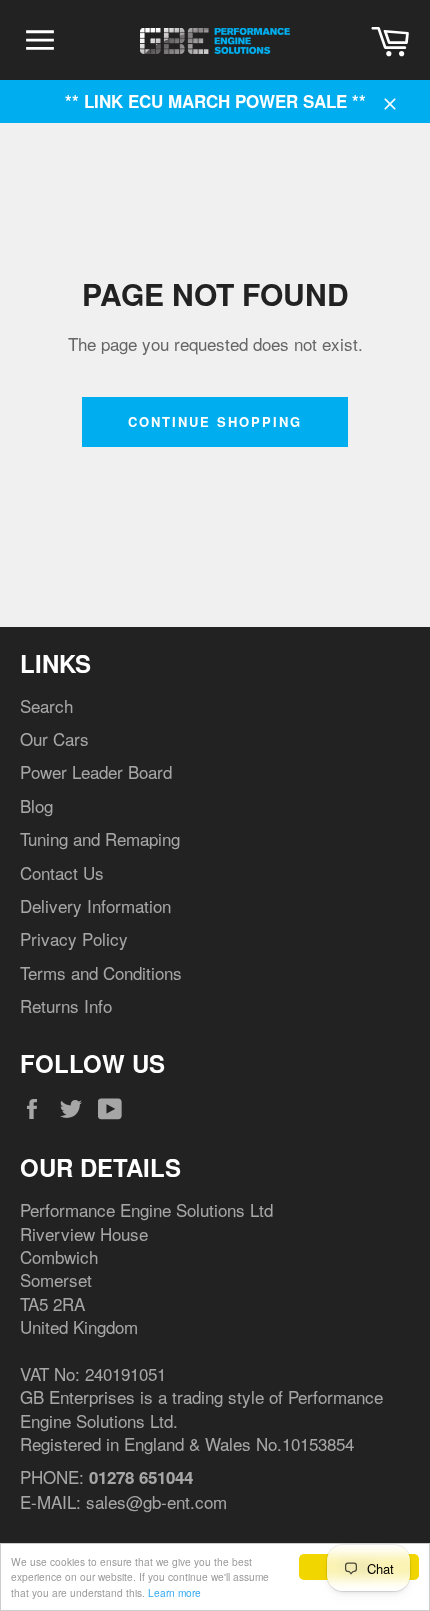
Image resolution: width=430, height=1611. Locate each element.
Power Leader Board (96, 771)
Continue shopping (214, 421)
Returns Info (66, 1005)
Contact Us (62, 872)
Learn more (174, 1592)
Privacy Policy (74, 938)
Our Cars (54, 738)
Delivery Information (95, 905)
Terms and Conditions (101, 972)
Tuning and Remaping (100, 838)
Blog (36, 805)
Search (46, 705)
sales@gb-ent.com (156, 1501)
